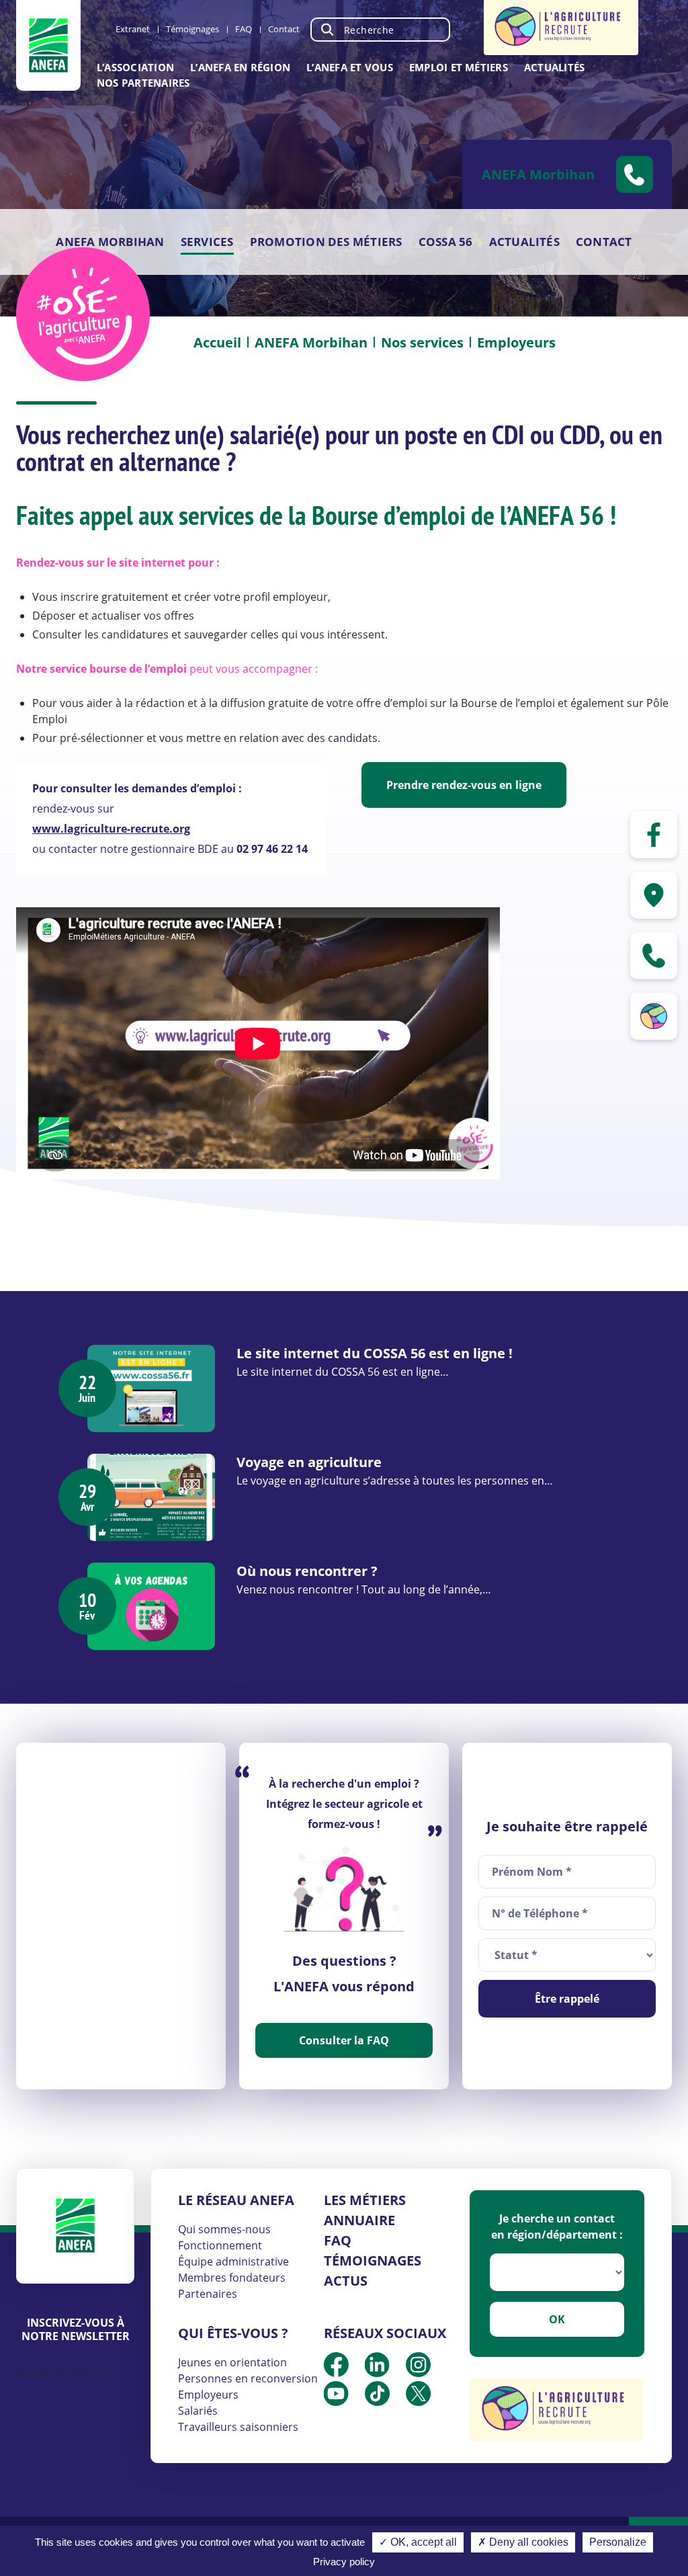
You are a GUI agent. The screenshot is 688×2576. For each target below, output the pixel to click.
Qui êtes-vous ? (233, 2333)
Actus (346, 2281)
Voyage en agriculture (309, 1462)
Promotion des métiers (326, 242)
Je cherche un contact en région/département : (557, 2227)
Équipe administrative (233, 2261)
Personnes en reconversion (248, 2378)
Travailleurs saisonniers (238, 2427)
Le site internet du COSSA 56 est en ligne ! (375, 1353)
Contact (284, 29)
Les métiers (365, 2200)
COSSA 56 (446, 242)
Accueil (217, 342)
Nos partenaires (143, 83)
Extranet (133, 29)
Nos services (422, 342)
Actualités (554, 67)
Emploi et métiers (459, 67)
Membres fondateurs (232, 2278)
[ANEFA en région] (654, 895)
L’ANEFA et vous (350, 67)
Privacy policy (344, 2562)
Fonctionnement (220, 2245)
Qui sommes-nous (224, 2229)
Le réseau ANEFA (236, 2200)
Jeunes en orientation (232, 2362)
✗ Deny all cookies (523, 2542)
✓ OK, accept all (418, 2542)
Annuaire (359, 2220)
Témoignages (192, 29)
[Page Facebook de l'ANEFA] (654, 835)
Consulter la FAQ (344, 2040)
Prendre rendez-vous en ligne (464, 785)
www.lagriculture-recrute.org (111, 829)
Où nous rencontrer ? (307, 1571)
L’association (135, 67)
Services (207, 242)
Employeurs (208, 2395)
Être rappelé (567, 1999)
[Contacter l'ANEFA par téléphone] (654, 956)
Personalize (618, 2542)
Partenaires (208, 2294)
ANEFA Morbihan (110, 242)
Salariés (198, 2411)
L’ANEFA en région (240, 67)
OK (557, 2319)
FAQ (244, 29)
